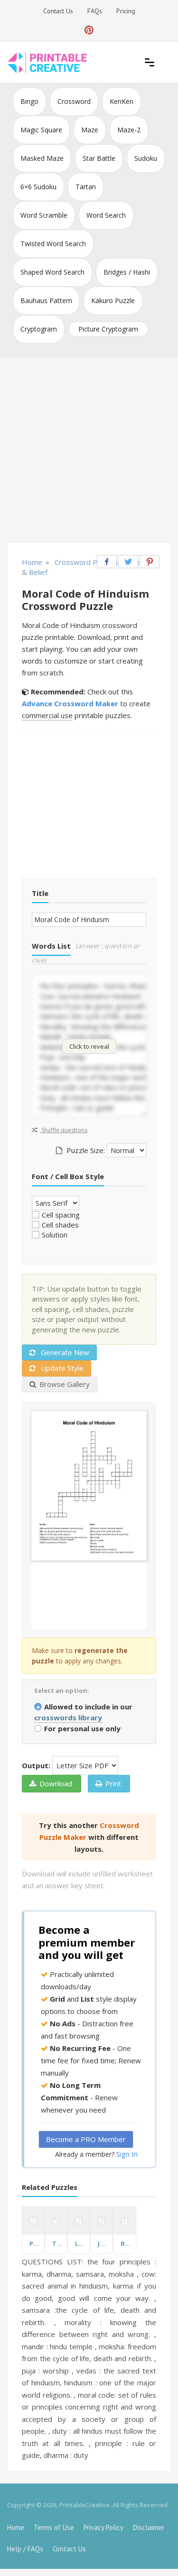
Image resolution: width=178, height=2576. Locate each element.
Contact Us (58, 11)
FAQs (95, 11)
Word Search (106, 215)
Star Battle (99, 158)
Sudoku (146, 158)
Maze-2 (129, 130)
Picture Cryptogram (108, 329)
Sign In (127, 2154)
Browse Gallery (65, 1384)
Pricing (126, 11)
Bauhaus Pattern (46, 300)
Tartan (86, 187)
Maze (90, 130)
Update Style (61, 1368)
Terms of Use (54, 2527)
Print (113, 1783)
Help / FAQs (25, 2549)
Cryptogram (39, 329)
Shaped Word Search (52, 272)
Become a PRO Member (86, 2139)
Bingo (29, 101)
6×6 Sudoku (38, 187)
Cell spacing (61, 1215)
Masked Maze (42, 158)
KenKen (122, 101)
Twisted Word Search (53, 244)
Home (16, 2527)
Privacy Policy (103, 2527)
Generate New (64, 1352)
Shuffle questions (64, 1130)
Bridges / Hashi (127, 272)
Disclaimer (149, 2527)
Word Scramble (44, 215)
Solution (55, 1235)
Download (56, 1783)
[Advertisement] (89, 451)
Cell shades (60, 1225)
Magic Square (41, 130)
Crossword (74, 101)
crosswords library (68, 1717)
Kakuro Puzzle (113, 300)
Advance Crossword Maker (70, 703)
